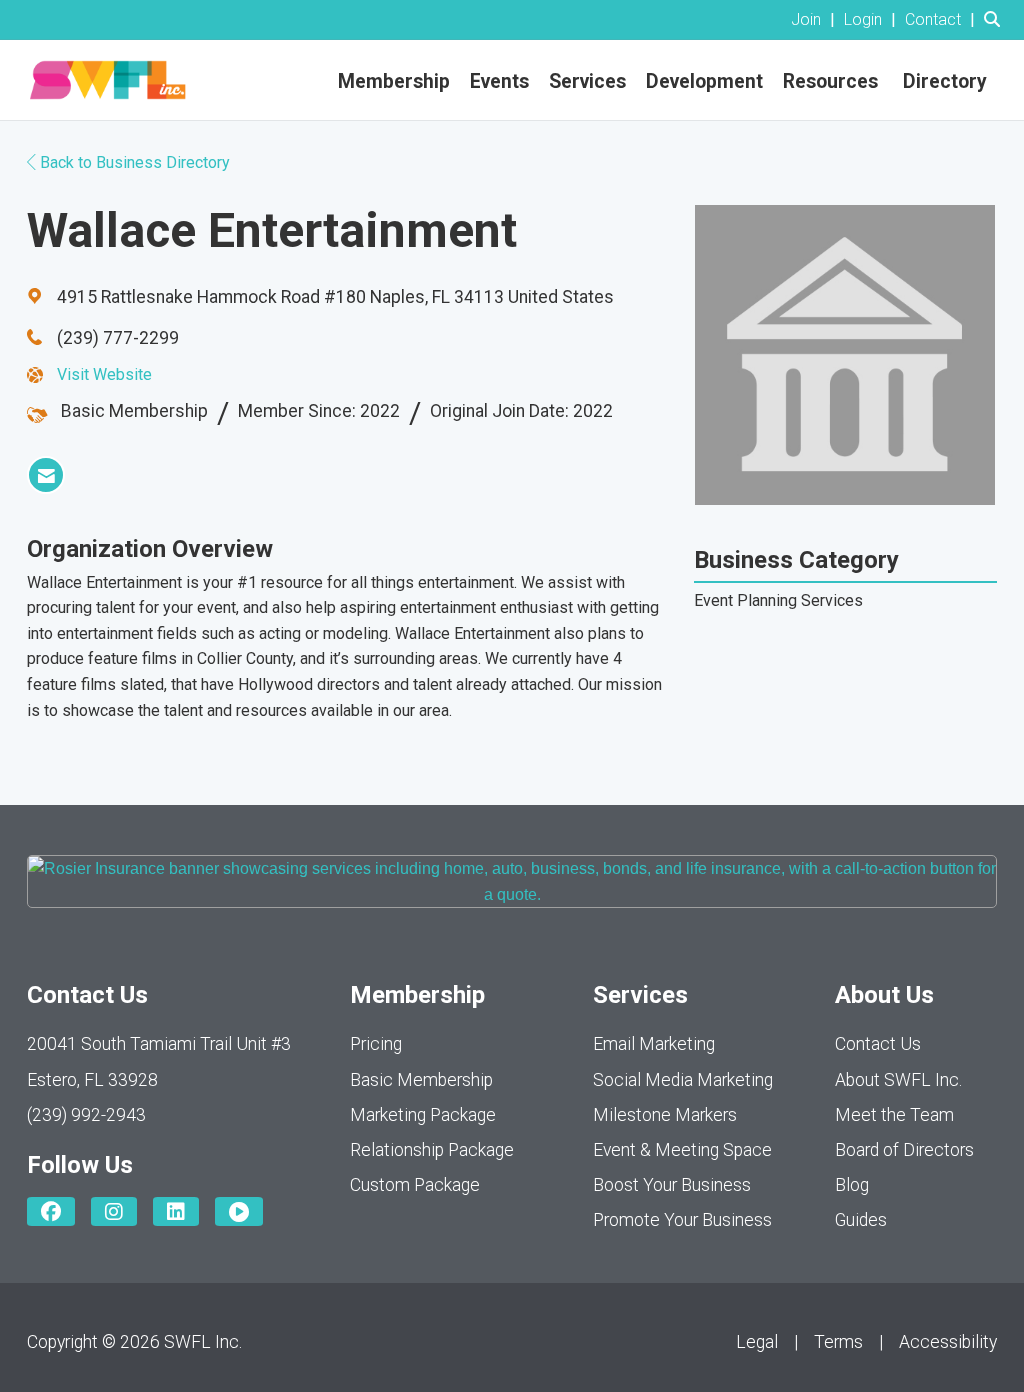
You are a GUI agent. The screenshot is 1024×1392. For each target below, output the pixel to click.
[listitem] (815, 19)
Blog (852, 1185)
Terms (838, 1342)
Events (499, 81)
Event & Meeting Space (682, 1150)
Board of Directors (904, 1150)
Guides (861, 1220)
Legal (757, 1342)
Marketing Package (423, 1115)
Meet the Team (894, 1115)
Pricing (376, 1044)
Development (704, 81)
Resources (830, 81)
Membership (394, 81)
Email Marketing (654, 1044)
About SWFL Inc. (898, 1080)
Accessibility (948, 1342)
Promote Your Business (682, 1220)
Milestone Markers (665, 1115)
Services (587, 81)
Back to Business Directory (133, 162)
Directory (945, 81)
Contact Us (878, 1044)
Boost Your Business (672, 1185)
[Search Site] (996, 19)
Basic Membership (421, 1080)
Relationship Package (432, 1150)
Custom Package (415, 1185)
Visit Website (104, 374)
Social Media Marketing (683, 1080)
